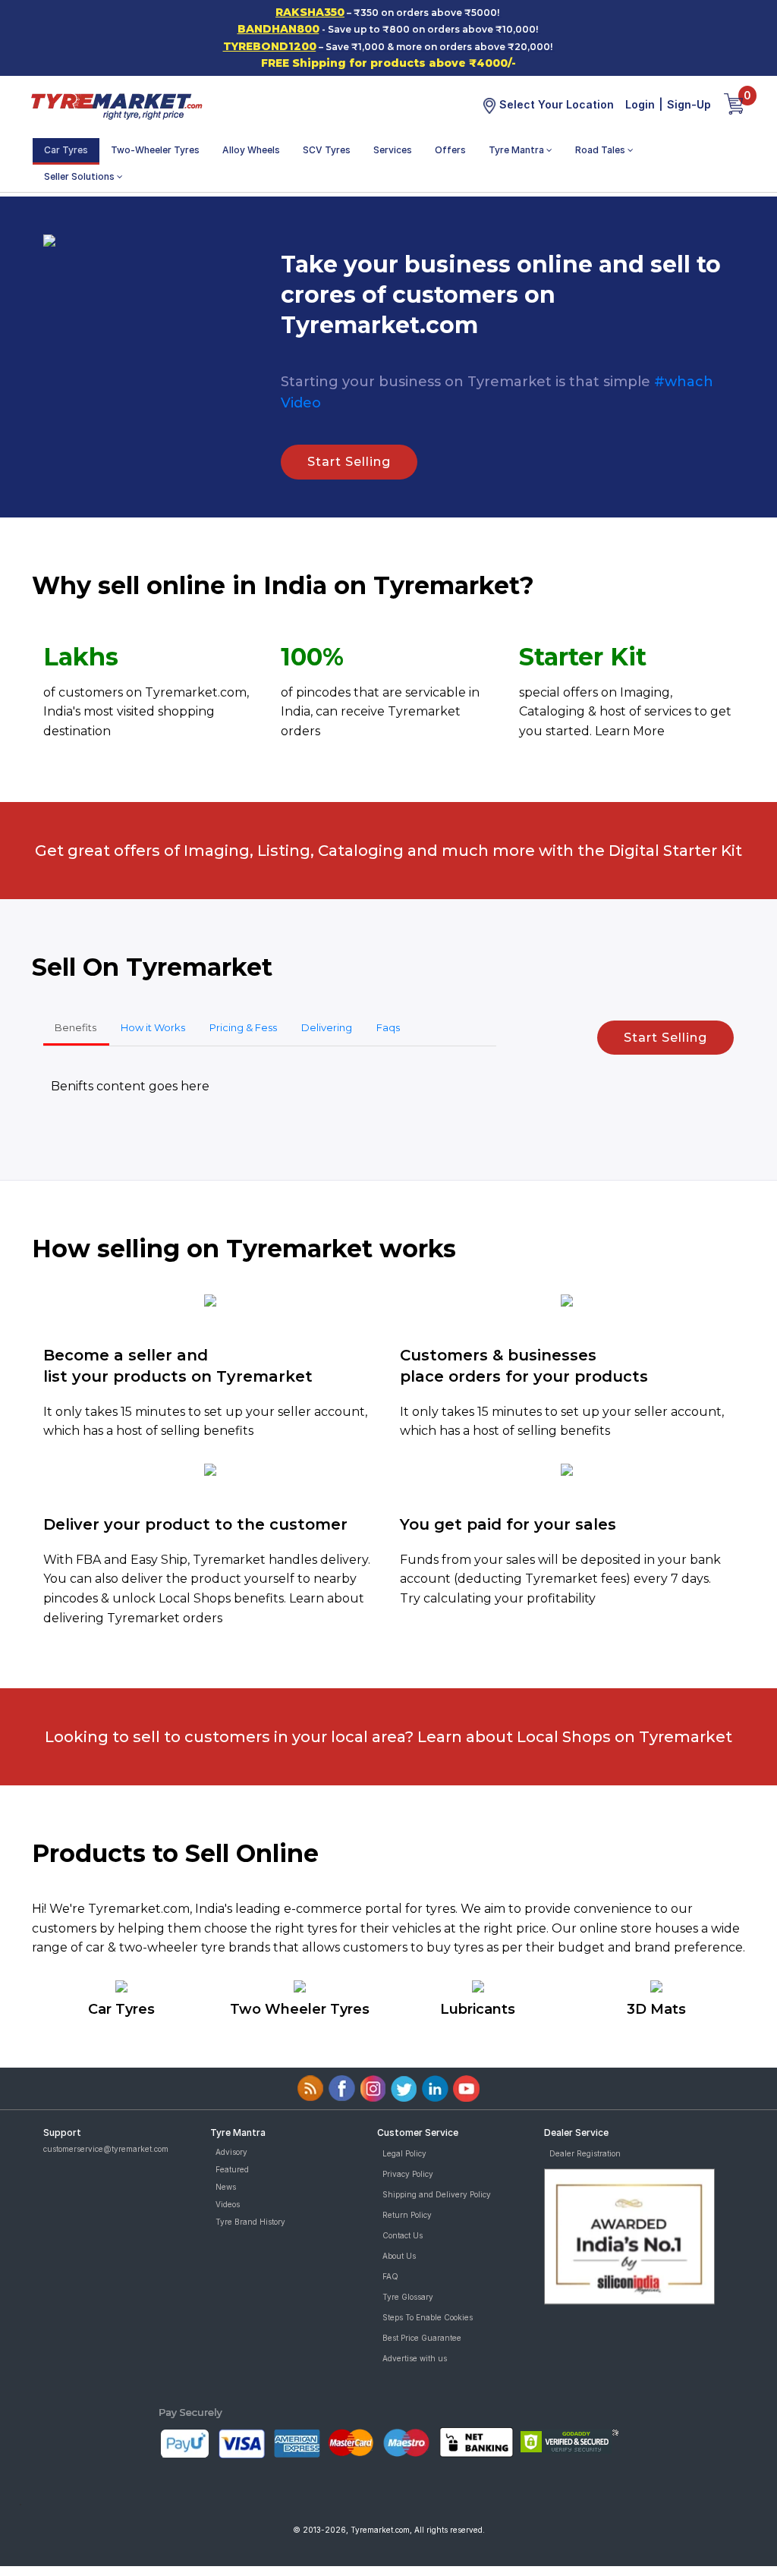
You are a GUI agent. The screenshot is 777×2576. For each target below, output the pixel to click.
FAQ (390, 2276)
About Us (399, 2256)
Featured (232, 2169)
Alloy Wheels (251, 150)
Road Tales (601, 150)
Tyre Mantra (517, 150)
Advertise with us (415, 2358)
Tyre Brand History (250, 2222)
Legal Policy (404, 2153)
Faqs (388, 1027)
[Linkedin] (435, 2088)
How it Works (153, 1027)
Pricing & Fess (243, 1027)
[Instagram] (373, 2088)
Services (393, 150)
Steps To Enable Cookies (428, 2317)
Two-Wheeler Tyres (155, 150)
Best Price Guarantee (422, 2338)
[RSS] (311, 2088)
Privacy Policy (408, 2174)
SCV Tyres (327, 150)
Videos (228, 2204)
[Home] (116, 105)
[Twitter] (404, 2088)
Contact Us (403, 2235)
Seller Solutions (80, 176)
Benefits (75, 1027)
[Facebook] (342, 2088)
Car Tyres (66, 150)
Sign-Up (689, 104)
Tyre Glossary (408, 2297)
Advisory (231, 2152)
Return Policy (407, 2215)
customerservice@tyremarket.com (106, 2149)
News (226, 2187)
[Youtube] (466, 2088)
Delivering (327, 1027)
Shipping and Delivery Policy (437, 2194)
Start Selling (349, 462)
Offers (450, 150)
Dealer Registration (585, 2153)
